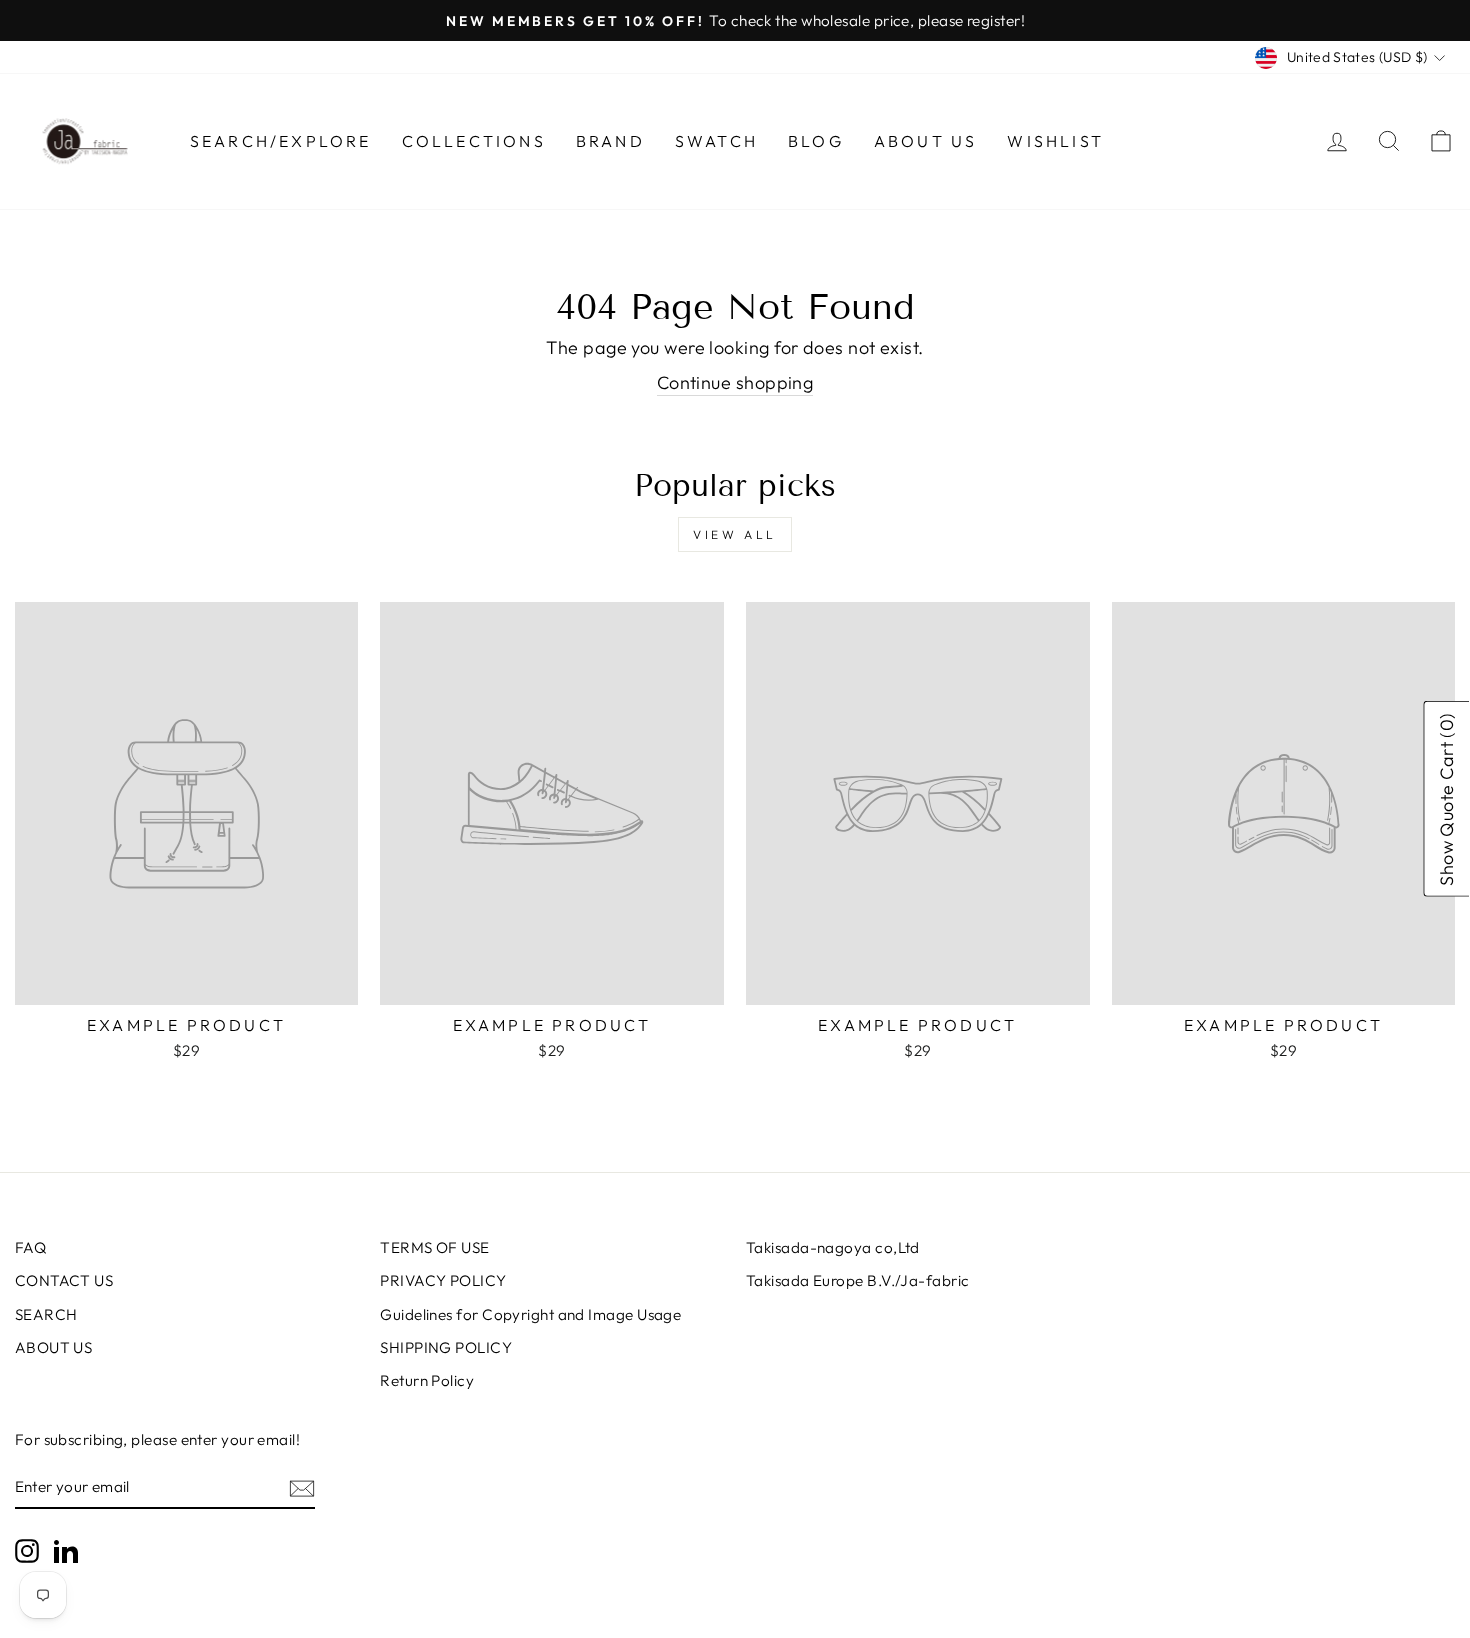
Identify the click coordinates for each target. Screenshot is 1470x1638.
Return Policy (427, 1380)
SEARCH (46, 1314)
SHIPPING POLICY (446, 1347)
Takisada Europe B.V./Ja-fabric (858, 1280)
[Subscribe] (302, 1487)
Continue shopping (735, 382)
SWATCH (716, 141)
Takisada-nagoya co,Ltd (833, 1247)
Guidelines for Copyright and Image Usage (530, 1314)
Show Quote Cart (1447, 799)
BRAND (610, 141)
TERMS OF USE (434, 1247)
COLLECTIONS (474, 141)
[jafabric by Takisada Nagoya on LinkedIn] (66, 1551)
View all (735, 534)
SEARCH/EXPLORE (281, 141)
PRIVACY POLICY (443, 1280)
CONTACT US (64, 1280)
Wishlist (1055, 141)
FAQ (30, 1247)
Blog (816, 141)
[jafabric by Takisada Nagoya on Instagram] (27, 1551)
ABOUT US (54, 1347)
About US (926, 141)
